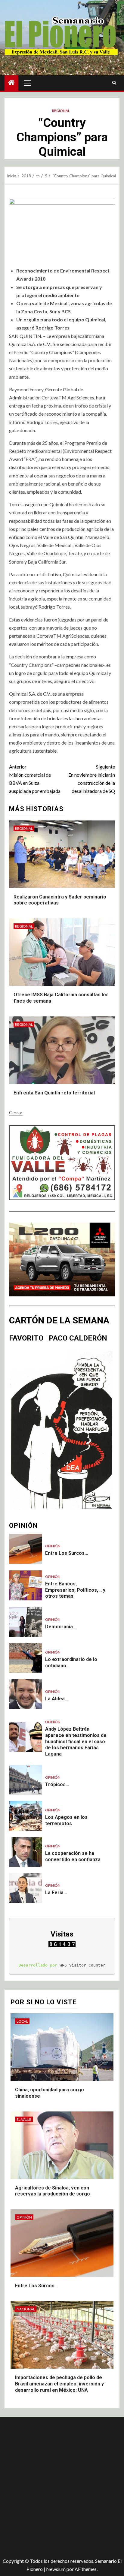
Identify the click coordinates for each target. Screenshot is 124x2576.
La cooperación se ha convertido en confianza (73, 1856)
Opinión (53, 1546)
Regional (61, 111)
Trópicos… (57, 1785)
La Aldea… (57, 1699)
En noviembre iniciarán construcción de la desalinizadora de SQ (92, 779)
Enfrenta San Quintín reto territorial (54, 1093)
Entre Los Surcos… (67, 1553)
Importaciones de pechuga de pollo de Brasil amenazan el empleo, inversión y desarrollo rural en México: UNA (59, 2384)
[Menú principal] (27, 83)
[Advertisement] (62, 2485)
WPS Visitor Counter (82, 1965)
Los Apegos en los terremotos (66, 1820)
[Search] (114, 83)
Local (22, 2021)
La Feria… (56, 1893)
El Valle (24, 2119)
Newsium (56, 2569)
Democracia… (61, 1627)
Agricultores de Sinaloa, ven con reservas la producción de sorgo (53, 2191)
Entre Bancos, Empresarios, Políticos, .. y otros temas (75, 1590)
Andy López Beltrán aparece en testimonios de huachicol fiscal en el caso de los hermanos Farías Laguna (76, 1741)
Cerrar (16, 1112)
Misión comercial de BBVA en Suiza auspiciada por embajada (35, 779)
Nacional (26, 2309)
